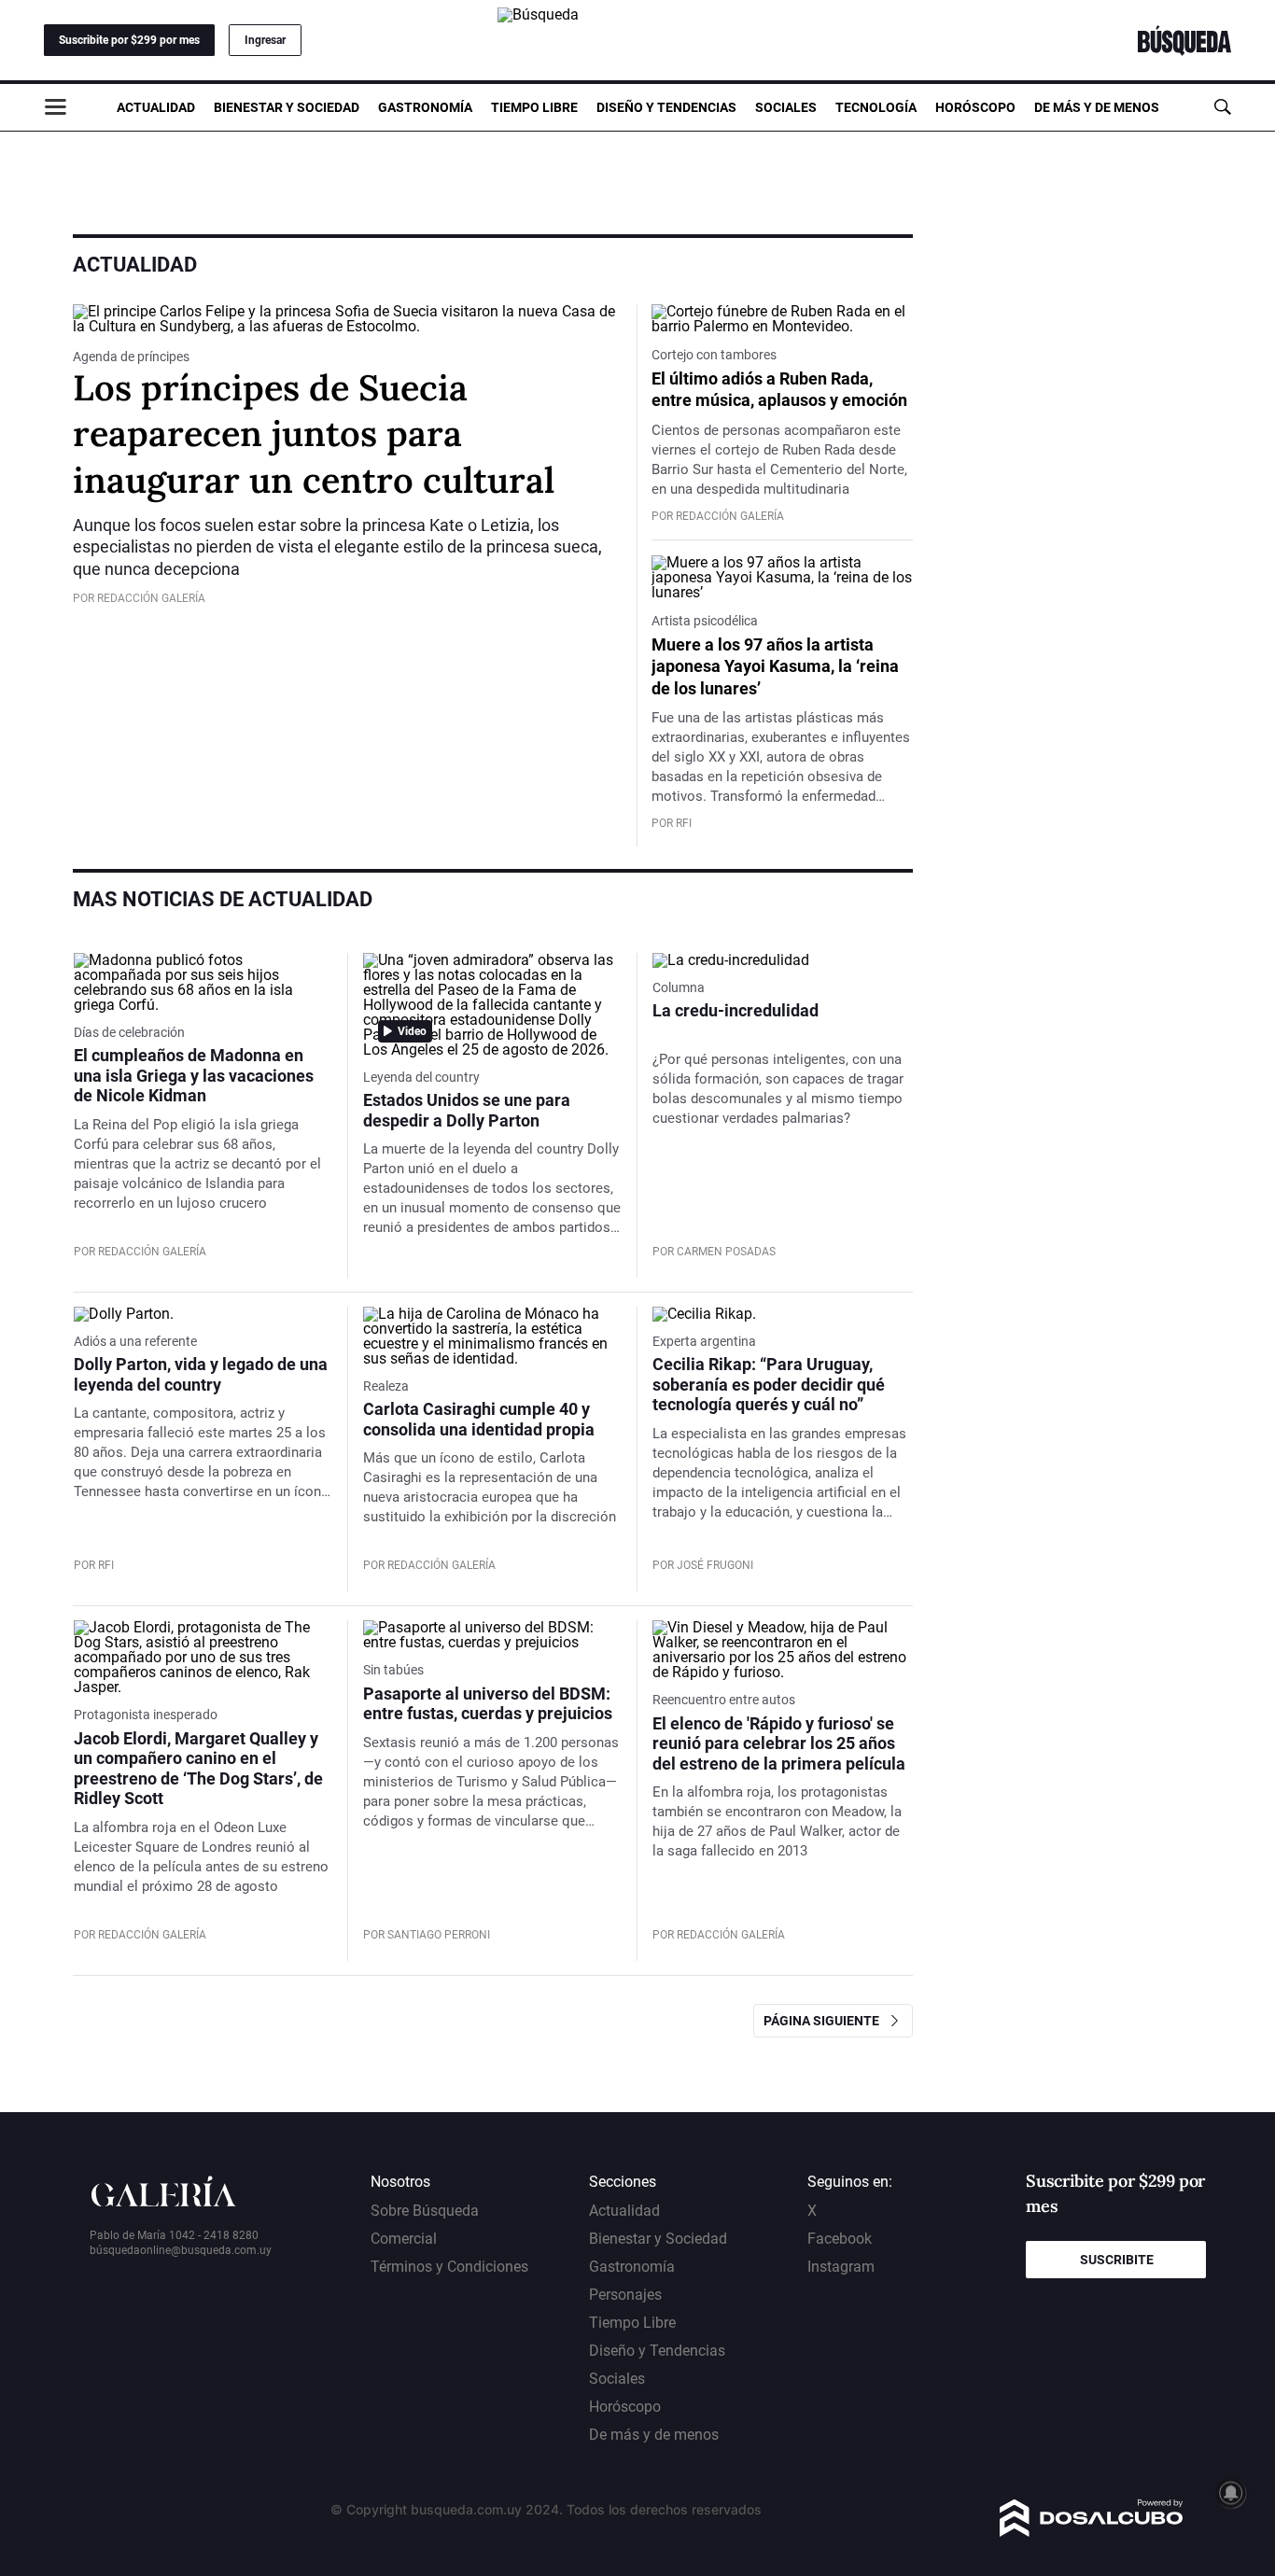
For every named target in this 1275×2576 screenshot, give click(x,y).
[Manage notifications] (1231, 2493)
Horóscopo (975, 107)
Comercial (404, 2239)
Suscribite (1117, 2260)
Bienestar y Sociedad (287, 107)
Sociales (786, 107)
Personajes (625, 2295)
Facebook (840, 2239)
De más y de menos (1097, 107)
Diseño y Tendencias (666, 107)
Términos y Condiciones (449, 2267)
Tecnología (876, 107)
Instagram (841, 2267)
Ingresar (265, 40)
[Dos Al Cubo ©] (1092, 2532)
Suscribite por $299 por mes (129, 40)
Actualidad (156, 107)
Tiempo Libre (534, 107)
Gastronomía (425, 107)
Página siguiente (826, 2021)
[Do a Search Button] (1222, 107)
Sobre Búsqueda (425, 2211)
